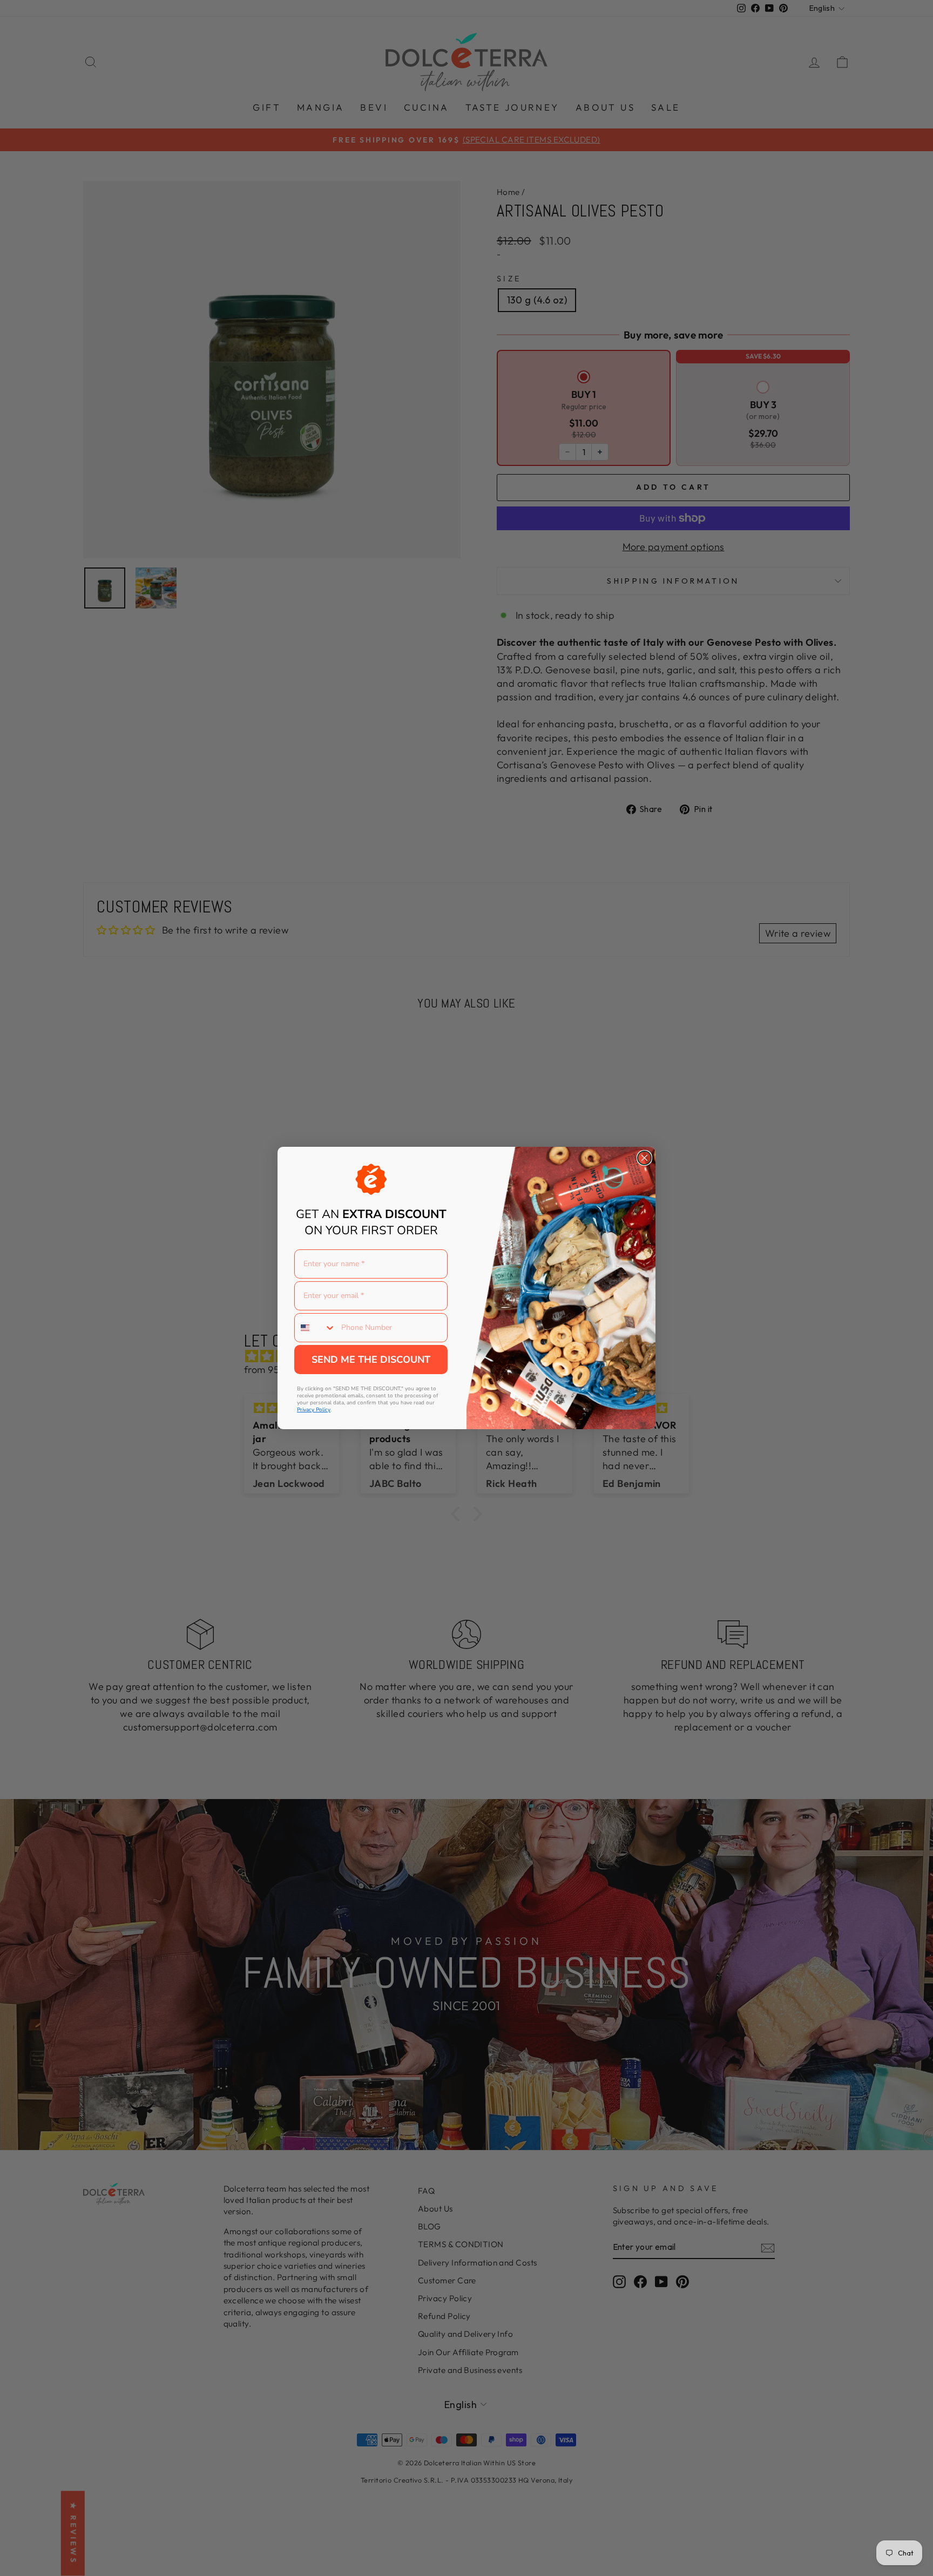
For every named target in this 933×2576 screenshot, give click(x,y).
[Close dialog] (644, 1158)
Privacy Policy (314, 1410)
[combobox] (315, 1328)
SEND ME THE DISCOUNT (371, 1360)
